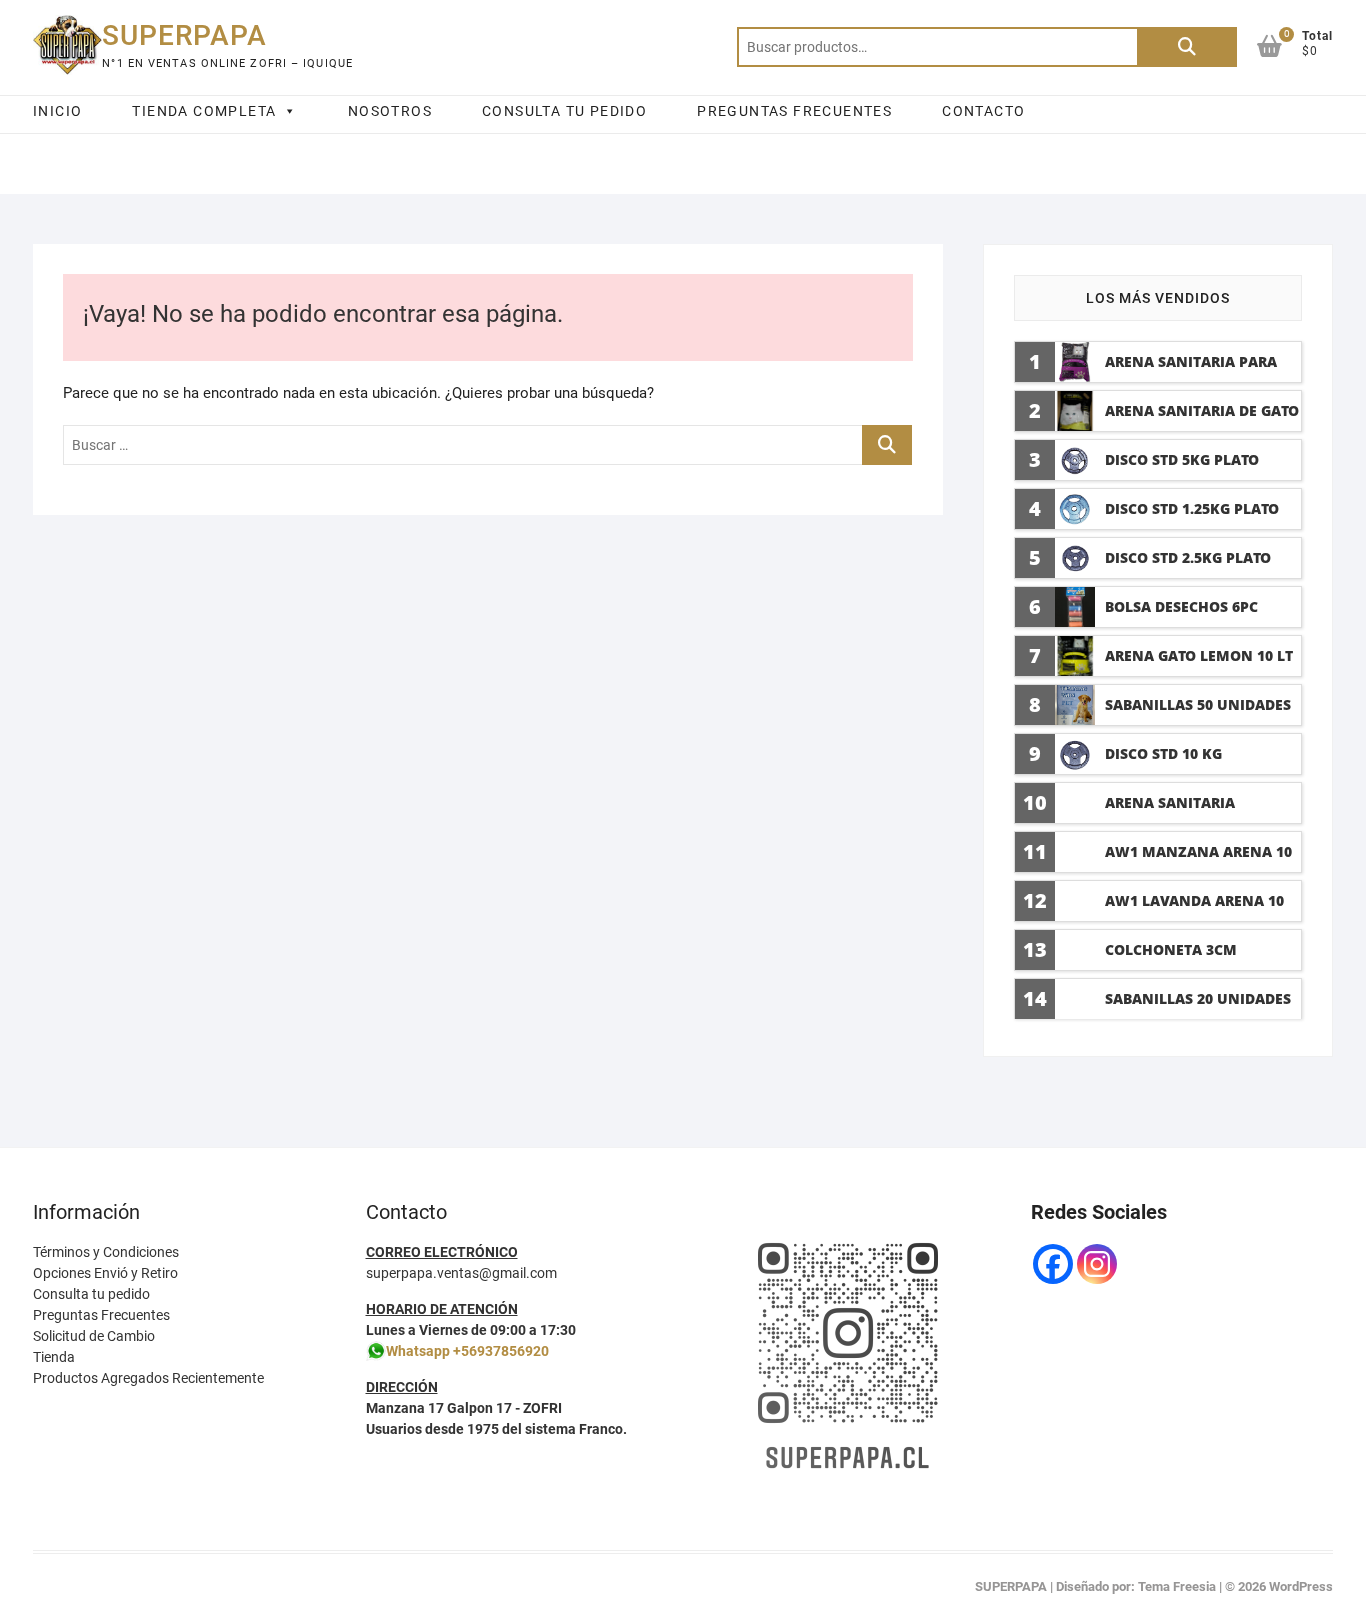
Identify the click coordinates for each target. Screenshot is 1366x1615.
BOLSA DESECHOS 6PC (1181, 606)
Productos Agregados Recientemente (148, 1378)
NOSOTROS (390, 111)
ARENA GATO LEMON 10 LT (1199, 655)
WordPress (1301, 1586)
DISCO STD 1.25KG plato (1192, 508)
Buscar (1187, 47)
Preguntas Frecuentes (101, 1315)
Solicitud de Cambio (94, 1336)
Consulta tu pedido (91, 1294)
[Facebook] (1053, 1264)
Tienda (54, 1357)
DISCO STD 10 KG (1163, 753)
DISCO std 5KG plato (1182, 459)
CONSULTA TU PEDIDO (564, 111)
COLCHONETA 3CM (1171, 949)
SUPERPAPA (184, 35)
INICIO (57, 111)
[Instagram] (1097, 1264)
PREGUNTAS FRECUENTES (794, 111)
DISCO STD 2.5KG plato (1188, 557)
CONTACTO (983, 111)
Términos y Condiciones (106, 1252)
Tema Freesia (1177, 1586)
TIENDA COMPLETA (204, 111)
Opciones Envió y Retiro (105, 1273)
